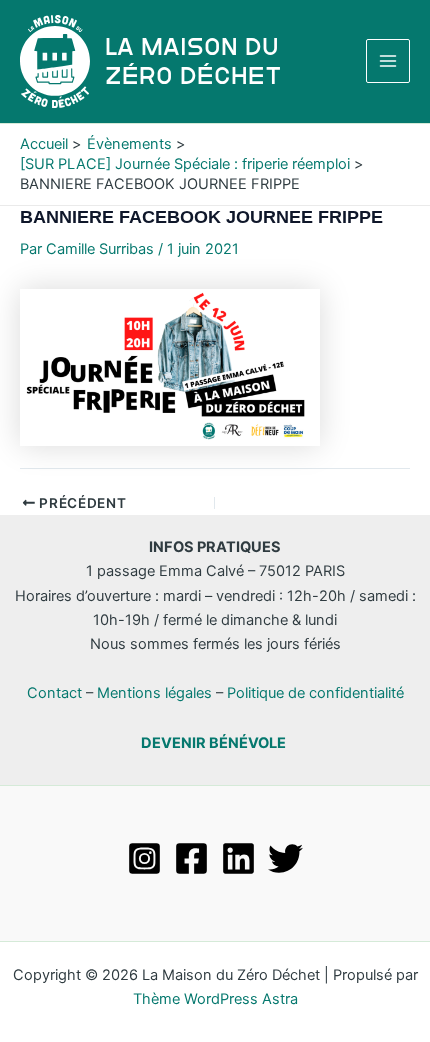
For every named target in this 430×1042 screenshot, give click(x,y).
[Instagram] (144, 858)
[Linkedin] (238, 858)
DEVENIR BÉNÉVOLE (213, 743)
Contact (54, 693)
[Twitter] (285, 858)
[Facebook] (191, 858)
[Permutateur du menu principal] (388, 61)
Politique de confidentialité (315, 693)
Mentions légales (154, 693)
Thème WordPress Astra (215, 999)
